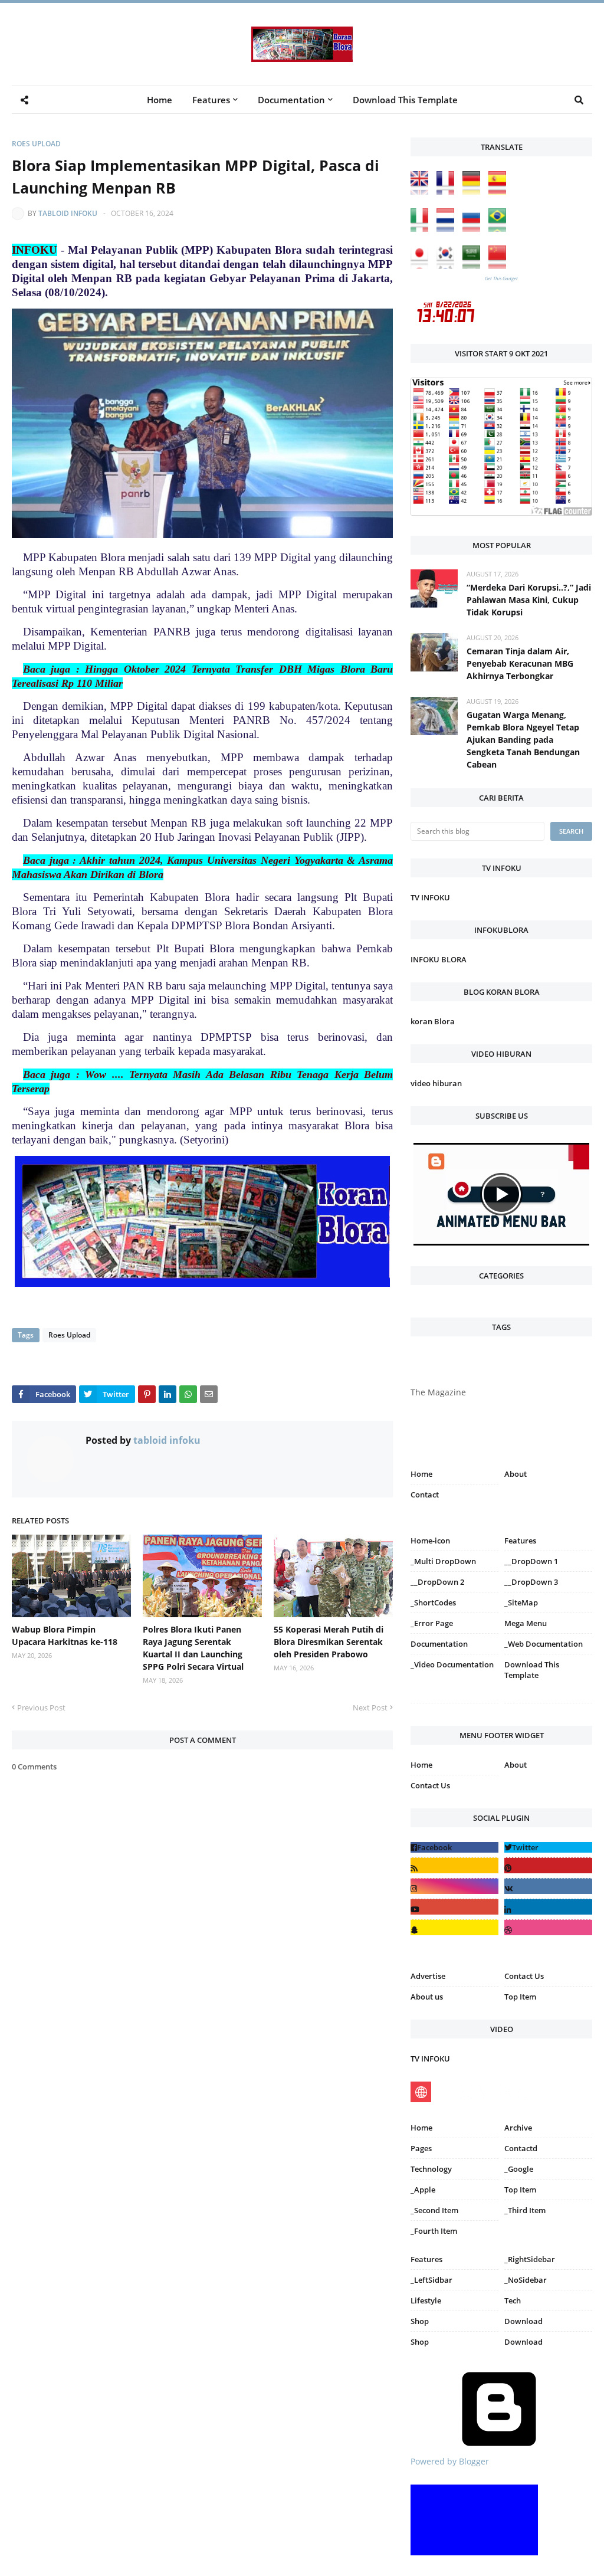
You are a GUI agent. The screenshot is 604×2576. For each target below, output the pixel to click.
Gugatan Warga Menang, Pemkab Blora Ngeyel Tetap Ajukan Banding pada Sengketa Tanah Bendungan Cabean (523, 740)
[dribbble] (548, 1927)
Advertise (428, 1976)
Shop (420, 2321)
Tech (513, 2300)
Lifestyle (426, 2300)
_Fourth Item (434, 2231)
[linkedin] (548, 1907)
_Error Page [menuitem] (432, 1623)
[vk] (548, 1886)
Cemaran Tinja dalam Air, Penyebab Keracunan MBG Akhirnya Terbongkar (520, 663)
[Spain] (500, 191)
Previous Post (41, 1707)
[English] (422, 191)
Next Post (370, 1707)
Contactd (521, 2148)
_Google (519, 2169)
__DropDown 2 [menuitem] (437, 1582)
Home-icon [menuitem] (430, 1541)
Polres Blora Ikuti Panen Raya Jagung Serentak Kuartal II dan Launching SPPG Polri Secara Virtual (193, 1648)
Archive (518, 2128)
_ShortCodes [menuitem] (433, 1602)
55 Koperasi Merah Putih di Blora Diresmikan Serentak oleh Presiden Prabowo (329, 1642)
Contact (425, 1495)
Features (426, 2259)
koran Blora (433, 1021)
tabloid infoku (68, 213)
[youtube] (454, 1907)
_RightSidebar (530, 2259)
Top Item (520, 1997)
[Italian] (422, 229)
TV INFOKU (430, 897)
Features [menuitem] (211, 100)
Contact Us (430, 1785)
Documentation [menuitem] (291, 100)
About (516, 1474)
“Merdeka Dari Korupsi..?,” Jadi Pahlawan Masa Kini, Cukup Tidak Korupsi (529, 600)
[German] (474, 191)
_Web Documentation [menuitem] (544, 1644)
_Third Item (525, 2210)
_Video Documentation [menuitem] (452, 1664)
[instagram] (454, 1705)
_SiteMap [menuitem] (521, 1602)
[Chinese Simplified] (500, 266)
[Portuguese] (500, 229)
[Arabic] (474, 266)
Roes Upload (36, 144)
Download (523, 2321)
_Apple (423, 2190)
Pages (421, 2148)
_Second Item (434, 2210)
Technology (431, 2169)
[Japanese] (422, 266)
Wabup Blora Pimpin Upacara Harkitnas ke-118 (65, 1636)
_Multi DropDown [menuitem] (443, 1561)
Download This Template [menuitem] (405, 100)
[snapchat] (454, 1927)
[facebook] (454, 1847)
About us (427, 1997)
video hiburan (436, 1083)
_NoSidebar (526, 2280)
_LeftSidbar (431, 2280)
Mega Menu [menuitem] (526, 1623)
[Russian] (474, 229)
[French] (448, 191)
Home (421, 1474)
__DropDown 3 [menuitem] (531, 1582)
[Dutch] (448, 229)
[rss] (454, 1865)
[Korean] (448, 266)
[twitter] (548, 1847)
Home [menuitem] (160, 100)
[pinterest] (548, 1705)
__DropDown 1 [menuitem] (531, 1561)
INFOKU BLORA (439, 959)
